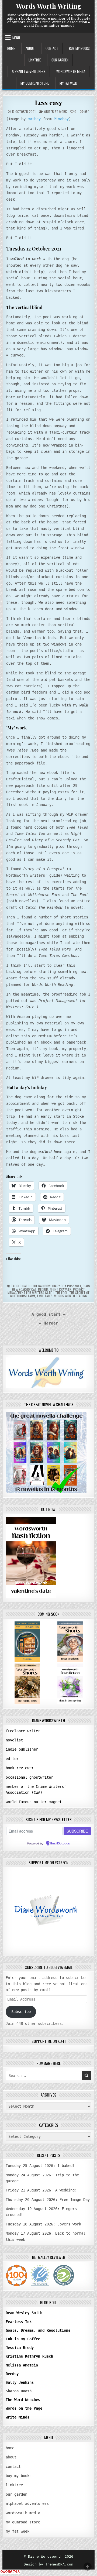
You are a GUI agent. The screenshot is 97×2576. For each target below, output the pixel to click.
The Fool (61, 1293)
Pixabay (61, 119)
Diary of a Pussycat (67, 1286)
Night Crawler (61, 1289)
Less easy (48, 102)
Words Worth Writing (49, 6)
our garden (60, 60)
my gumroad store (35, 83)
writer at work (55, 112)
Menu (16, 38)
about (30, 48)
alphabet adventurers (29, 71)
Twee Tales (45, 1296)
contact (52, 48)
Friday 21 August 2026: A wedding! (41, 2190)
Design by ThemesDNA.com (48, 2564)
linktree (35, 60)
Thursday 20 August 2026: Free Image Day (48, 2200)
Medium (43, 1289)
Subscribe (21, 2012)
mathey (34, 119)
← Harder (48, 1323)
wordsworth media (71, 71)
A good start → (48, 1314)
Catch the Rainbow (37, 1286)
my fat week (68, 83)
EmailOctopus (60, 1844)
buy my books (79, 48)
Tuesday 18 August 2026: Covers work (43, 2224)
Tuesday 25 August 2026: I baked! (40, 2166)
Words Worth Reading (71, 1296)
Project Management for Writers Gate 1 (46, 1291)
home (11, 48)
